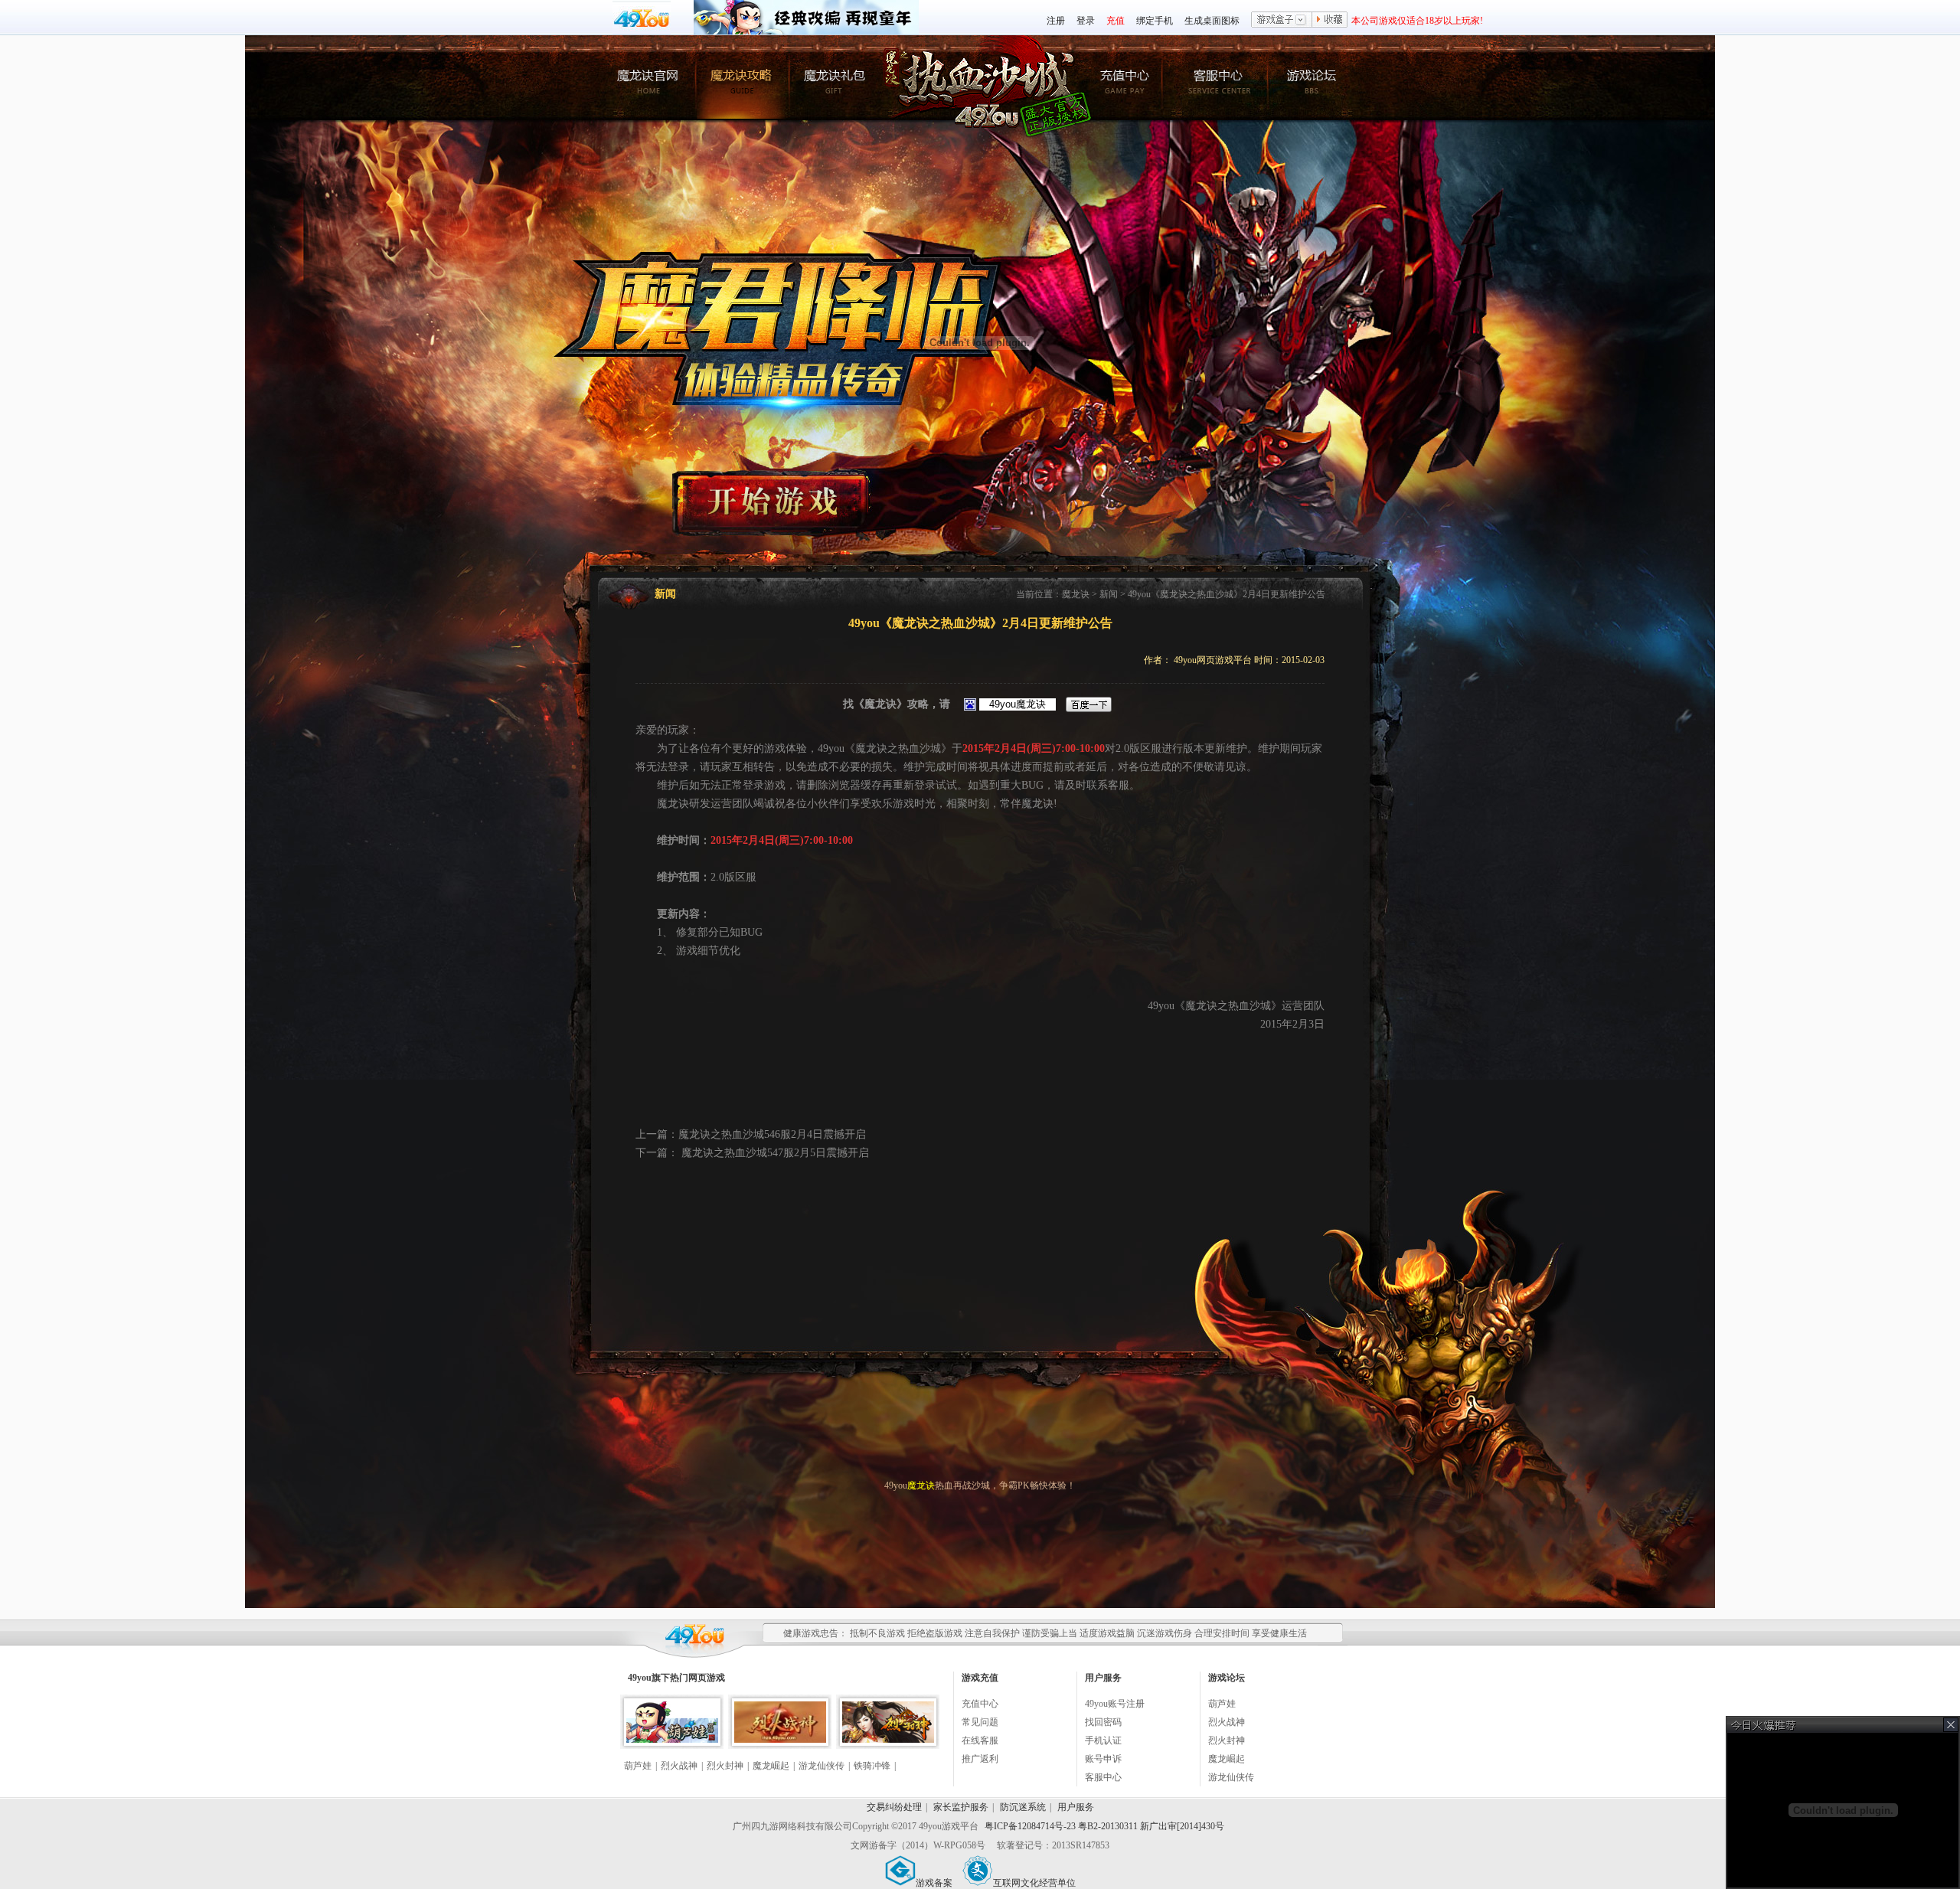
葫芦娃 (638, 1766)
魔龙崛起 (771, 1766)
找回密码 (1103, 1722)
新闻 (1109, 594)
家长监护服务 (961, 1807)
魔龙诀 (1076, 594)
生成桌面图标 (1212, 21)
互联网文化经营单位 (1034, 1883)
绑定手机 (1155, 21)
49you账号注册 (1115, 1704)
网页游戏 (707, 1678)
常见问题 (980, 1722)
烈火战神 (679, 1766)
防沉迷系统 (1023, 1807)
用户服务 (1076, 1807)
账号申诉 (1103, 1759)
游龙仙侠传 (822, 1766)
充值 (1116, 21)
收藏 (1330, 21)
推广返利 (980, 1759)
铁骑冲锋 (872, 1766)
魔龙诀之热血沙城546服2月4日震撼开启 (772, 1134)
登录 (1086, 21)
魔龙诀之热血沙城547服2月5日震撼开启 (774, 1153)
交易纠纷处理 (894, 1807)
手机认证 (1103, 1740)
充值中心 (980, 1704)
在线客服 (980, 1740)
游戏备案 (934, 1883)
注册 (1056, 21)
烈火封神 (725, 1766)
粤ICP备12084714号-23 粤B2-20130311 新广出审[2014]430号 (1104, 1826)
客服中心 (1103, 1777)
